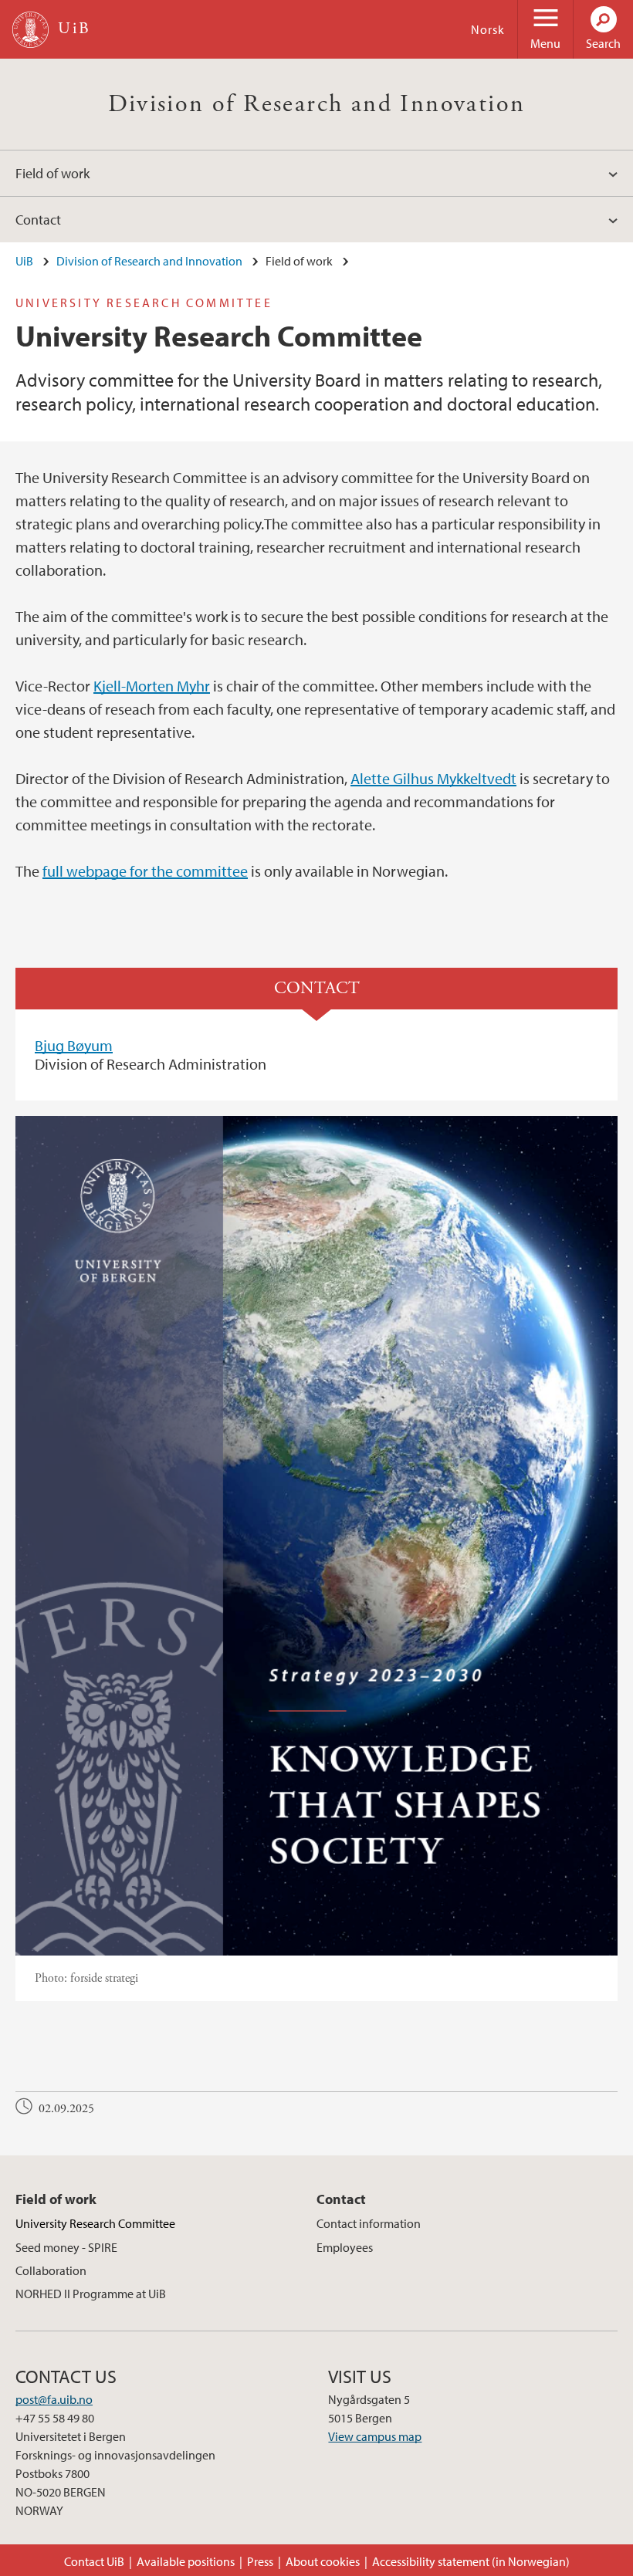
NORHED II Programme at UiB (91, 2294)
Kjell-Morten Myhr (152, 686)
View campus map (375, 2436)
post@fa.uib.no (54, 2399)
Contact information (369, 2223)
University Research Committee (95, 2223)
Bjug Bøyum (74, 1045)
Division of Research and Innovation (317, 104)
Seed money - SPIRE (66, 2247)
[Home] (30, 30)
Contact (38, 220)
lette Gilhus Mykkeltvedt (438, 778)
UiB (24, 261)
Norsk (488, 29)
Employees (345, 2247)
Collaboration (51, 2270)
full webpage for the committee (145, 871)
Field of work (52, 173)
